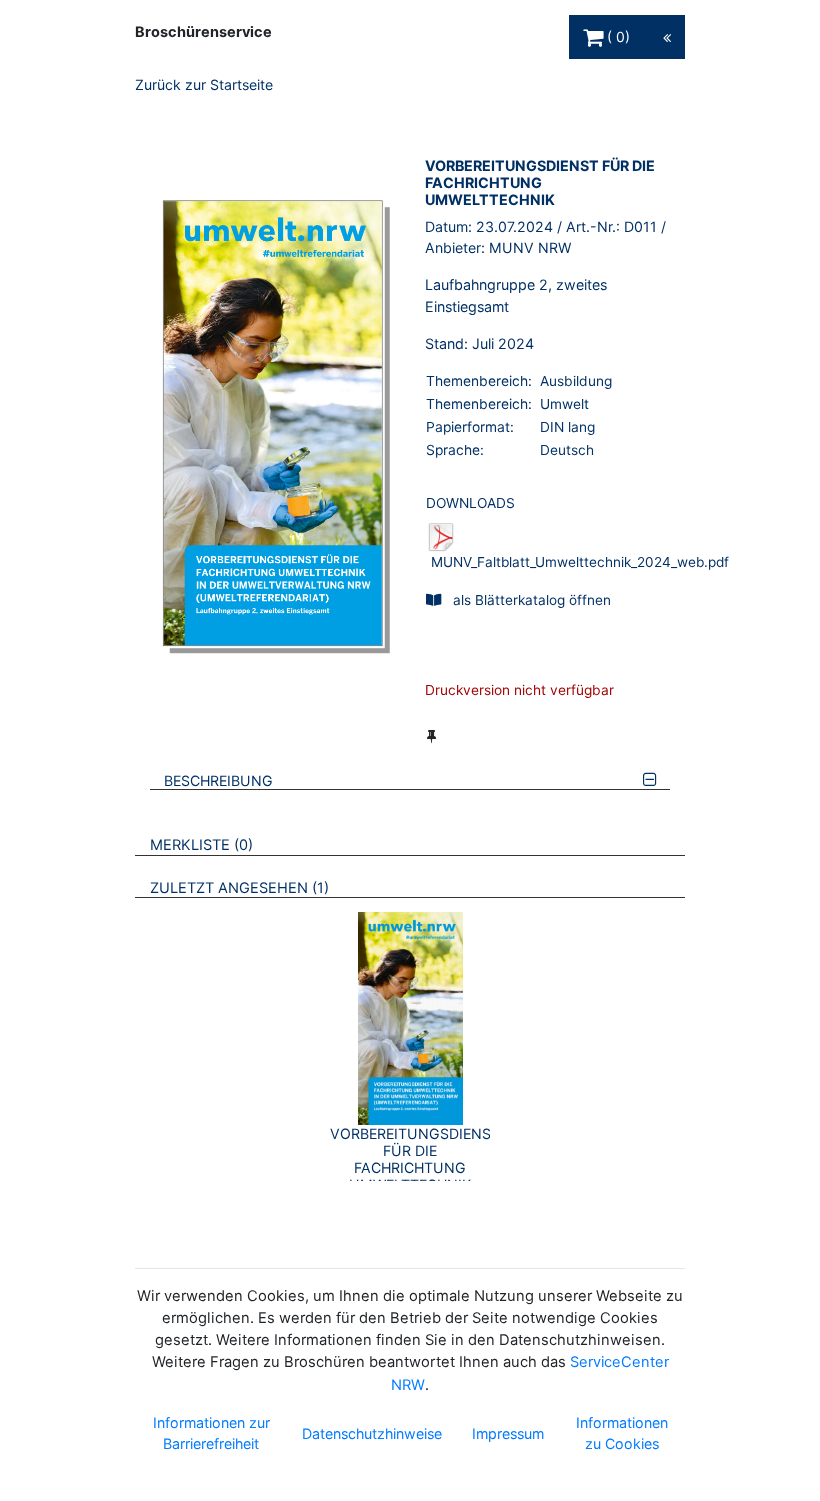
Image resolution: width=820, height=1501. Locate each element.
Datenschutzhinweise (372, 1433)
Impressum (508, 1433)
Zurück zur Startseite (204, 84)
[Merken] (431, 736)
